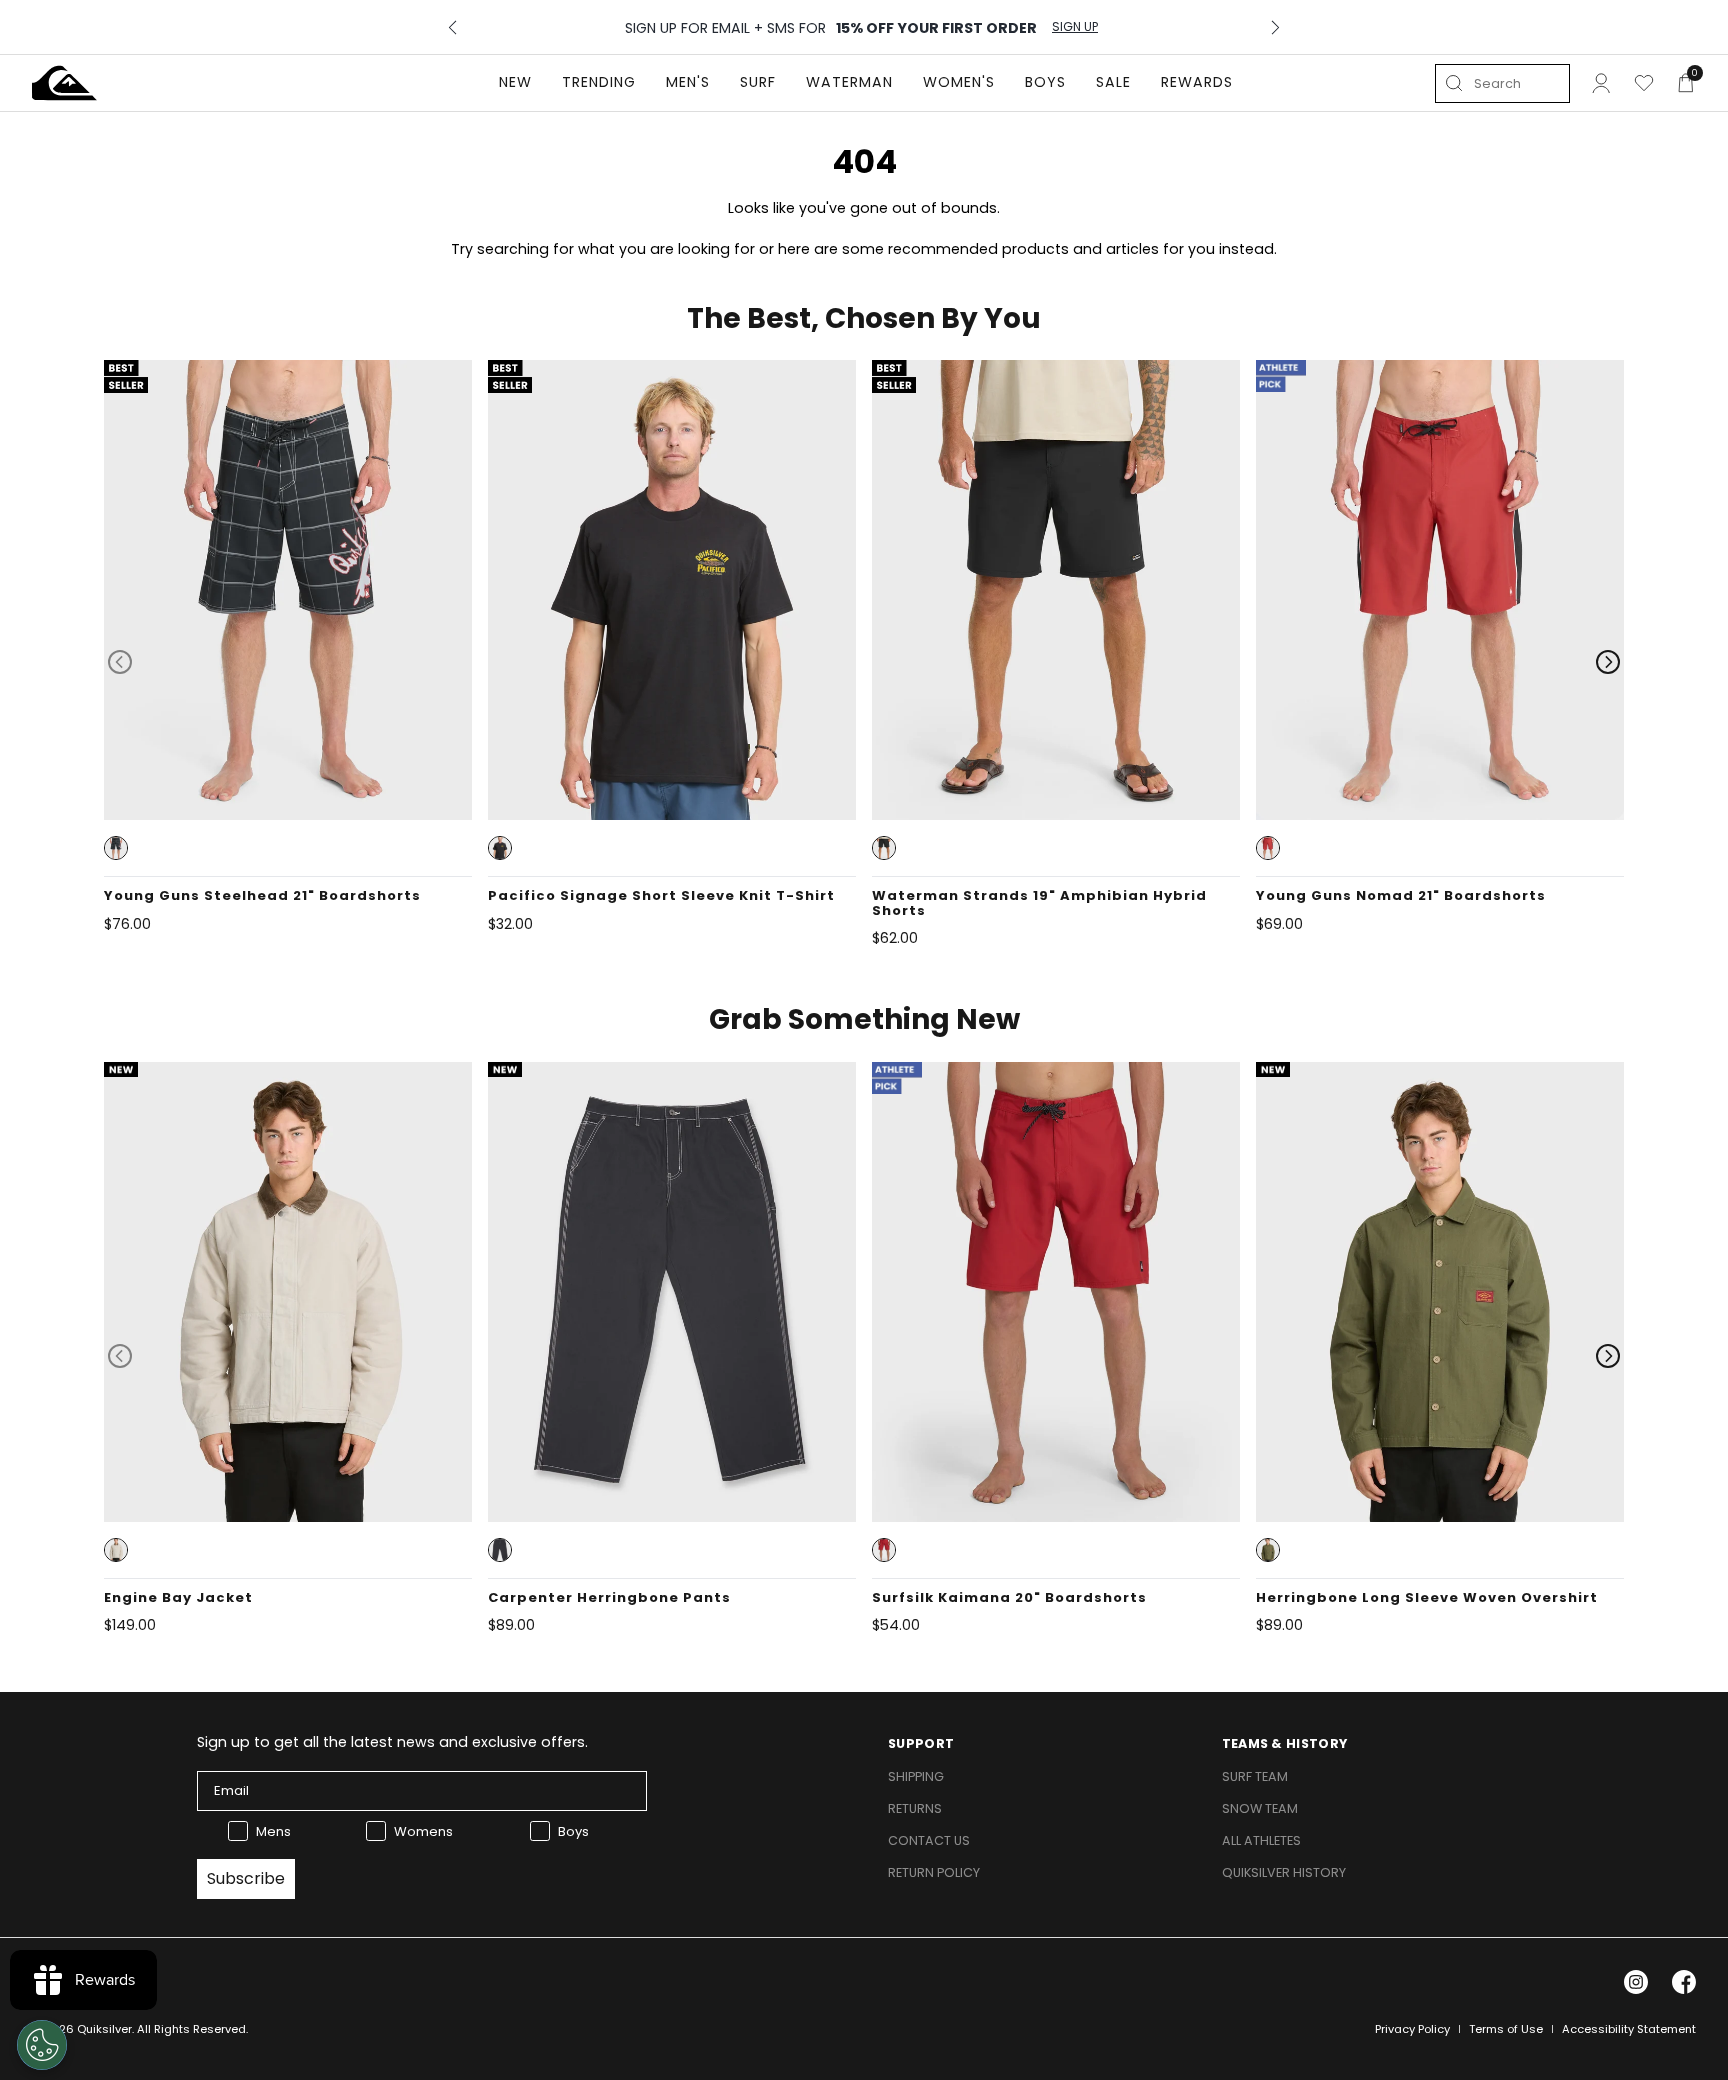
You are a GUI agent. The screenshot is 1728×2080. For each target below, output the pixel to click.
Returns (915, 1808)
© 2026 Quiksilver (82, 2029)
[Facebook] (1684, 1982)
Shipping (916, 1776)
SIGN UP (1075, 27)
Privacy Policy (1412, 2029)
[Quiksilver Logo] (64, 83)
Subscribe (246, 1878)
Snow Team (1260, 1808)
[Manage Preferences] (42, 2045)
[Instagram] (1636, 1982)
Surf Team (1255, 1776)
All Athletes (1261, 1840)
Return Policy (934, 1872)
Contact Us (929, 1840)
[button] (116, 848)
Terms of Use (1506, 2029)
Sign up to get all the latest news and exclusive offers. (392, 1742)
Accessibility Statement (1629, 2029)
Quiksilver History (1284, 1872)
